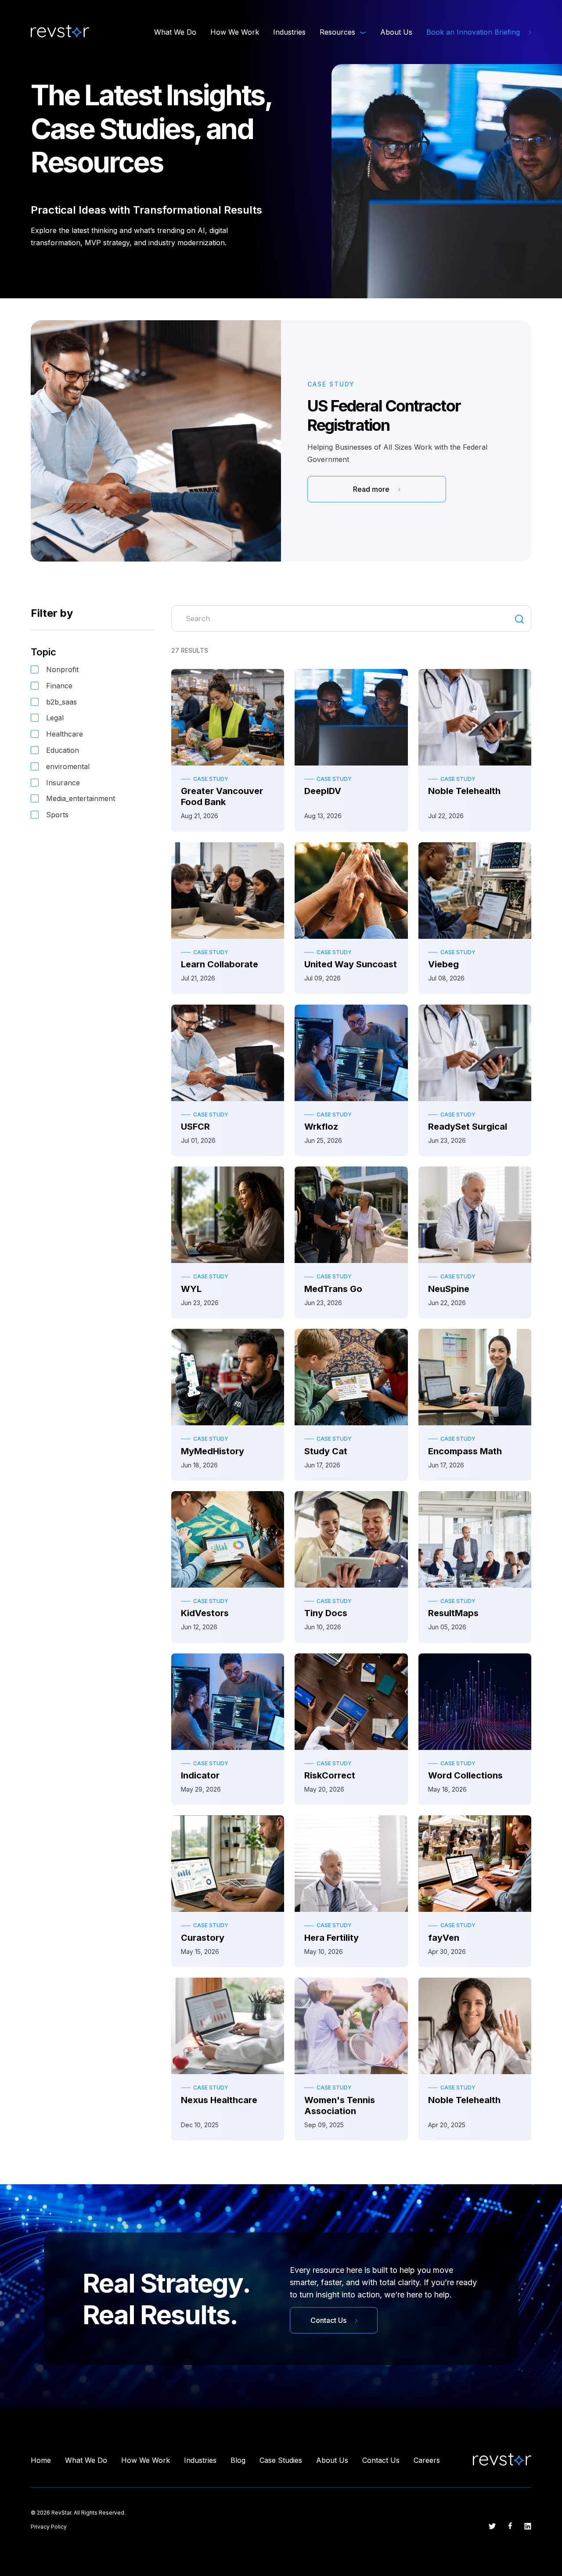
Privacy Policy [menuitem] (49, 2527)
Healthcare (65, 734)
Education (63, 750)
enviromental (68, 766)
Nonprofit (62, 669)
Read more (372, 489)
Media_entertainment (81, 798)
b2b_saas (61, 702)
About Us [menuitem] (396, 32)
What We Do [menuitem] (175, 32)
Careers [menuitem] (427, 2460)
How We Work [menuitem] (235, 32)
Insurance (63, 783)
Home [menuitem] (41, 2460)
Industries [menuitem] (289, 32)
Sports (57, 815)
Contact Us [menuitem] (381, 2460)
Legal (55, 718)
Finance (59, 686)
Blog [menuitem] (238, 2460)
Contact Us (329, 2320)
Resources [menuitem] (337, 32)
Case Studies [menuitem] (281, 2460)
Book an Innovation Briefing (474, 32)
